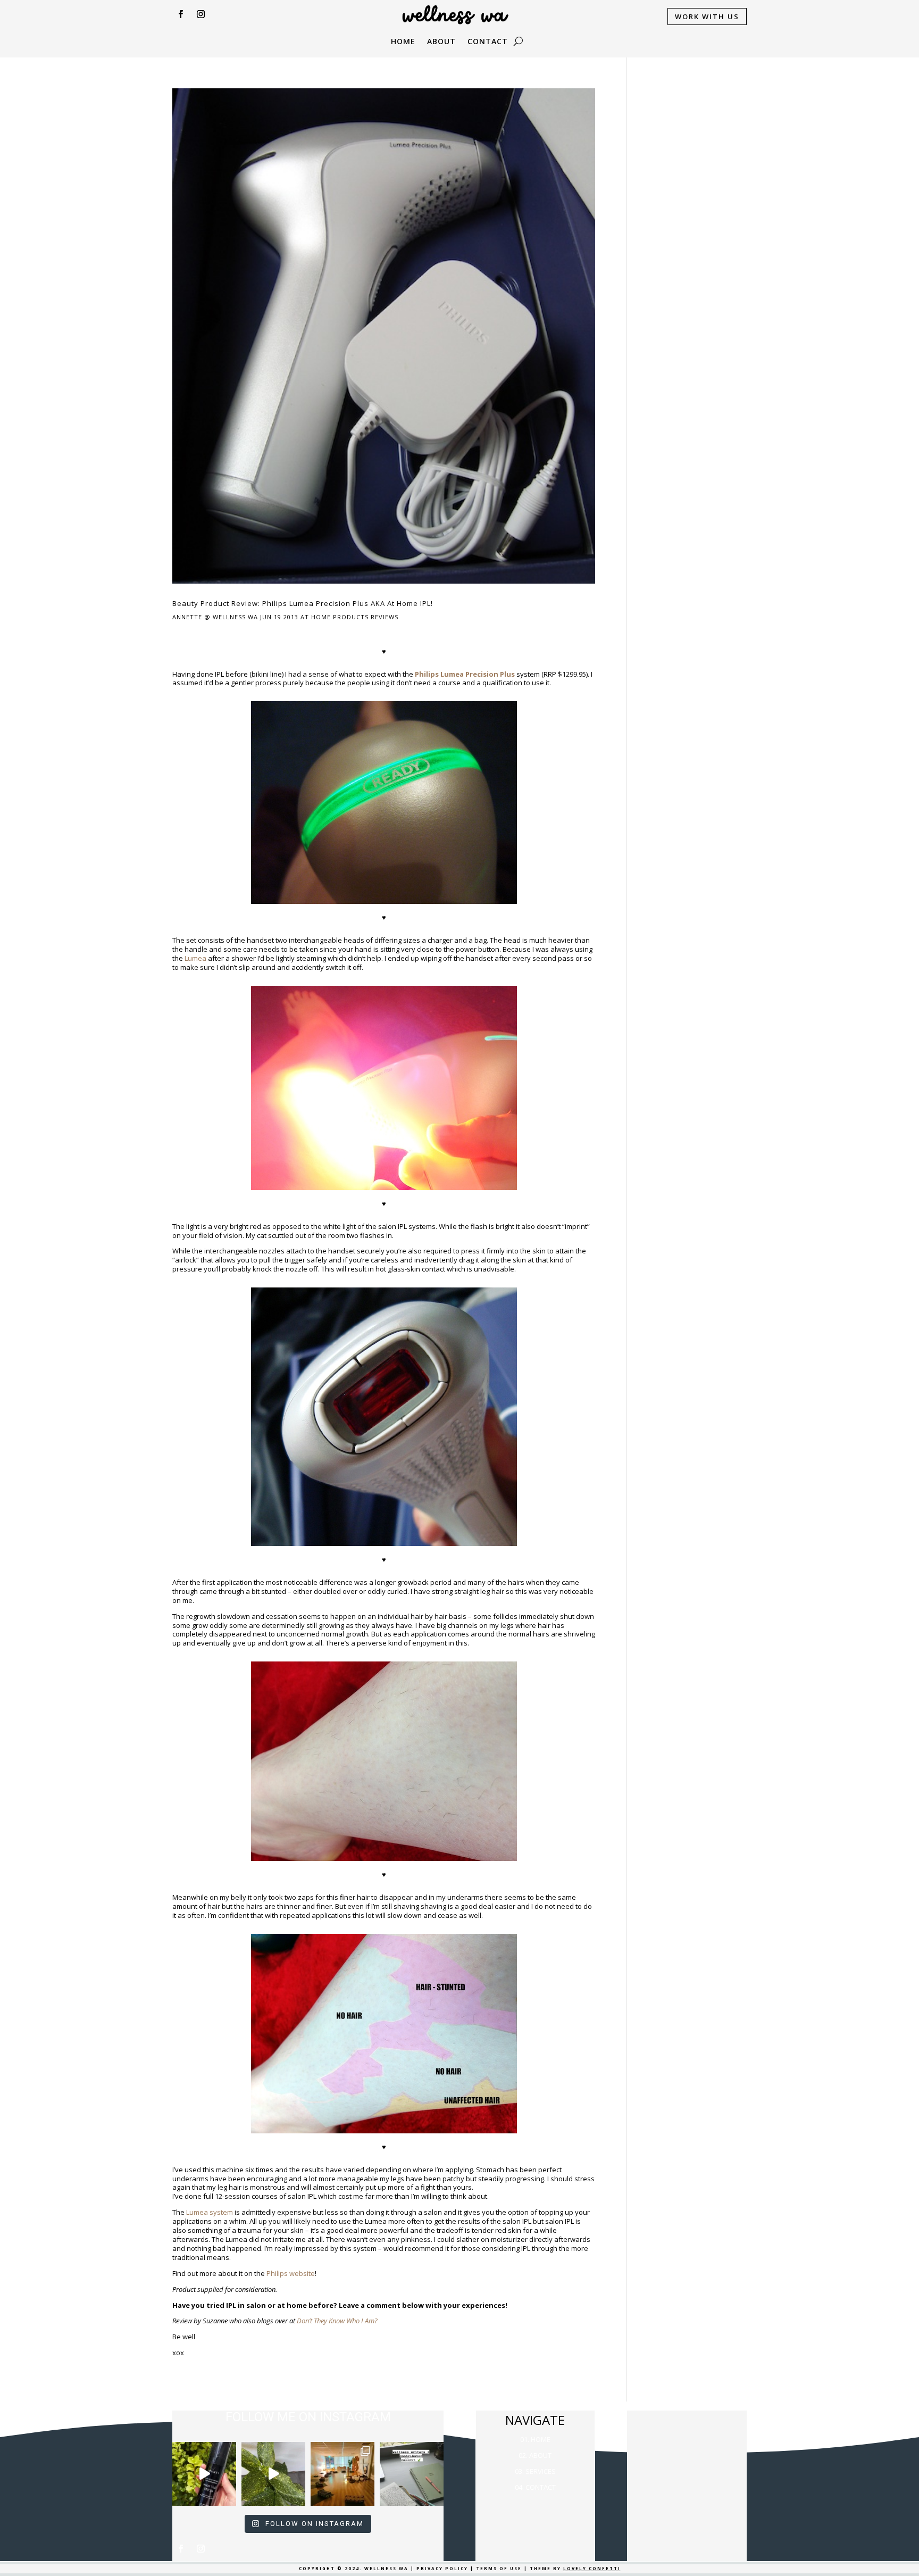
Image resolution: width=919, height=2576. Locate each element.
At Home (316, 617)
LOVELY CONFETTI (592, 2568)
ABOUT (441, 42)
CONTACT (488, 42)
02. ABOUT (535, 2455)
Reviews (385, 617)
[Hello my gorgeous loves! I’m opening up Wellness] (412, 2474)
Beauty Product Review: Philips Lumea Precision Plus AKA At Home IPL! (303, 603)
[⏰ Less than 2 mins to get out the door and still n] (273, 2474)
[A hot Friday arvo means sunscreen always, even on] (204, 2474)
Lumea (195, 958)
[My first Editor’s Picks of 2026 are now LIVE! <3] (342, 2474)
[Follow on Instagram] (200, 14)
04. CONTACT (535, 2487)
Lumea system (210, 2212)
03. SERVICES (535, 2471)
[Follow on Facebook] (180, 14)
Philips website (291, 2273)
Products (351, 617)
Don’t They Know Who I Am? (337, 2321)
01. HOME (535, 2439)
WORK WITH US (707, 16)
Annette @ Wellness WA (215, 617)
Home (403, 42)
